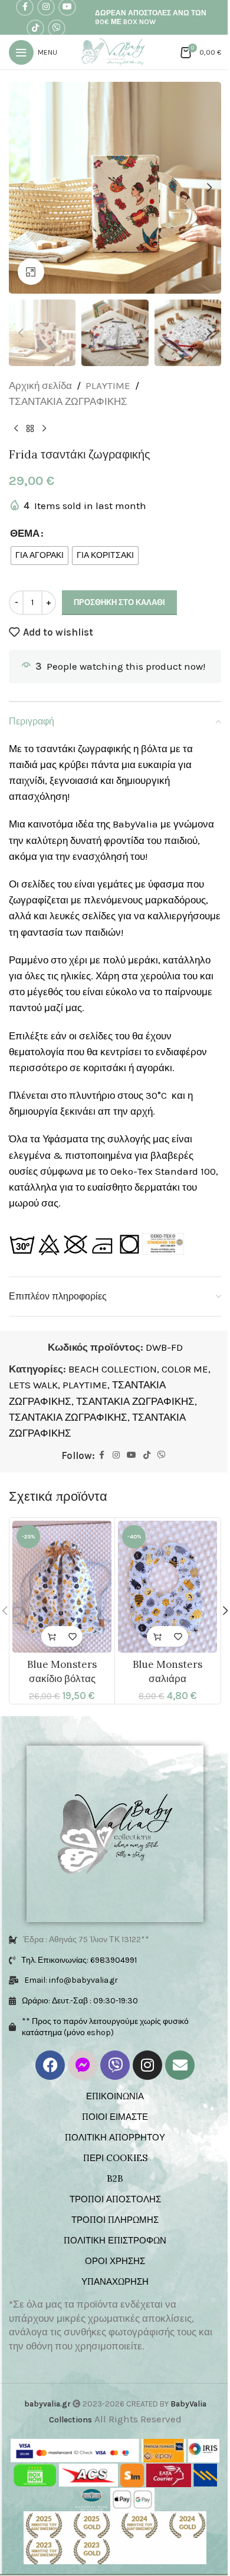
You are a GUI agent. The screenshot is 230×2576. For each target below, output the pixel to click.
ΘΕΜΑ (25, 533)
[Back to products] (30, 428)
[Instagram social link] (116, 1455)
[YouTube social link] (132, 1455)
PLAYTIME (108, 385)
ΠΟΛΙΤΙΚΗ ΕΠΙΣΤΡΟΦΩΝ (115, 2240)
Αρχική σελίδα (40, 385)
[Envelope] (180, 2065)
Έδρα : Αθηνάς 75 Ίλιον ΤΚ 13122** (86, 1940)
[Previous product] (16, 428)
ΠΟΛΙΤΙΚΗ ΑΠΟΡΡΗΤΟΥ (115, 2137)
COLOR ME (185, 1369)
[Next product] (44, 428)
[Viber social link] (57, 28)
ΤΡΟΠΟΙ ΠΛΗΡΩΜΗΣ (115, 2220)
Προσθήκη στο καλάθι (119, 602)
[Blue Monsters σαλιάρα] (167, 1587)
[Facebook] (50, 2065)
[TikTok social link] (35, 28)
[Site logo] (115, 51)
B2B (115, 2178)
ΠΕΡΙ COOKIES (115, 2158)
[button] (21, 188)
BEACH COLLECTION (113, 1369)
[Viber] (115, 2065)
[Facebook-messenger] (83, 2065)
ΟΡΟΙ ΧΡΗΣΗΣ (115, 2261)
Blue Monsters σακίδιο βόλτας (62, 1671)
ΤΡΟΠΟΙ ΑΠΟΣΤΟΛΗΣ (115, 2199)
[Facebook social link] (102, 1455)
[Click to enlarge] (31, 272)
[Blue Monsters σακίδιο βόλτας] (62, 1587)
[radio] (40, 556)
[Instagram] (147, 2065)
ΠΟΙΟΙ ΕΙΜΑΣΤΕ (115, 2117)
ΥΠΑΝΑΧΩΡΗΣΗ (115, 2281)
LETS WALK (33, 1385)
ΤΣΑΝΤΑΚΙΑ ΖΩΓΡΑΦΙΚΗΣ (68, 401)
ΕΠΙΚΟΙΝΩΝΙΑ (115, 2096)
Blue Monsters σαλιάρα (167, 1671)
